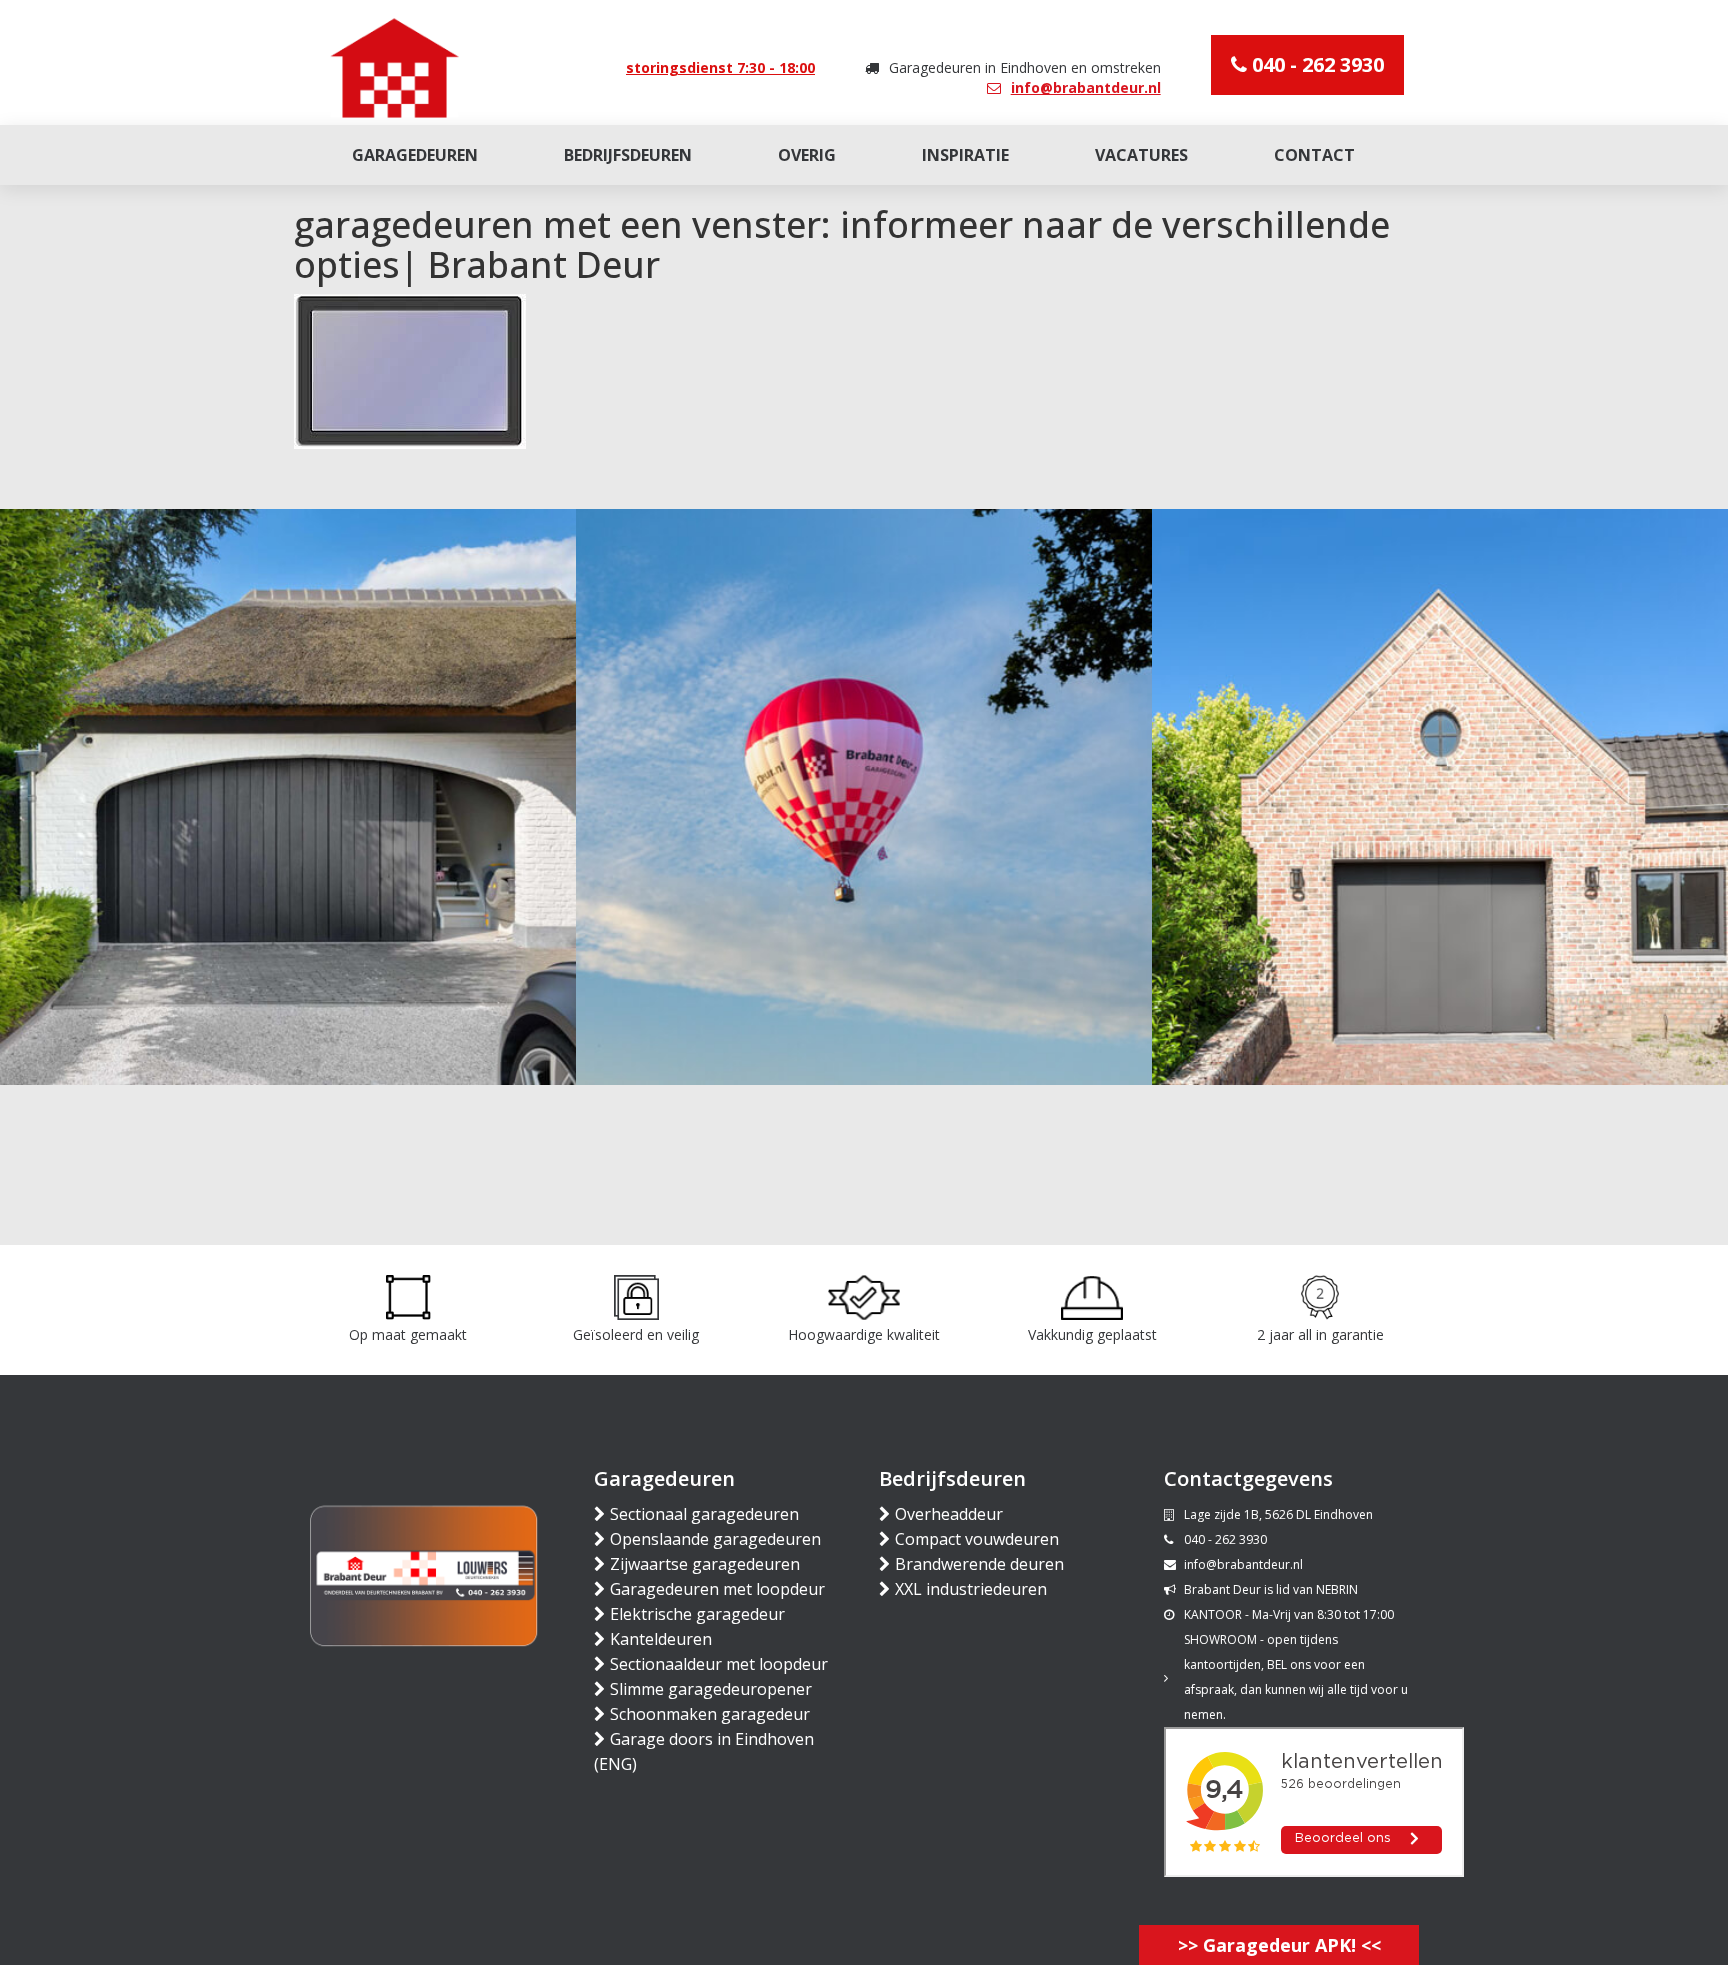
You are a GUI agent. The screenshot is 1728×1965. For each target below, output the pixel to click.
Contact (1314, 155)
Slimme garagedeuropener (711, 1689)
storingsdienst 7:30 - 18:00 (720, 67)
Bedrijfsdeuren (628, 155)
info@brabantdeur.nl (1086, 87)
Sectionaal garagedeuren (704, 1514)
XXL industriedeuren (971, 1589)
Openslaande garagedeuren (715, 1539)
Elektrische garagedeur (697, 1614)
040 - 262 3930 (1315, 64)
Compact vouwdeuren (977, 1539)
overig (807, 155)
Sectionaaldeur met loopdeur (719, 1664)
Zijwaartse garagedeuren (705, 1564)
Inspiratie (965, 155)
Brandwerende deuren (979, 1564)
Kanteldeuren (661, 1639)
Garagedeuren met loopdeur (717, 1589)
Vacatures (1141, 155)
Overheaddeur (949, 1514)
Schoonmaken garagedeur (710, 1714)
